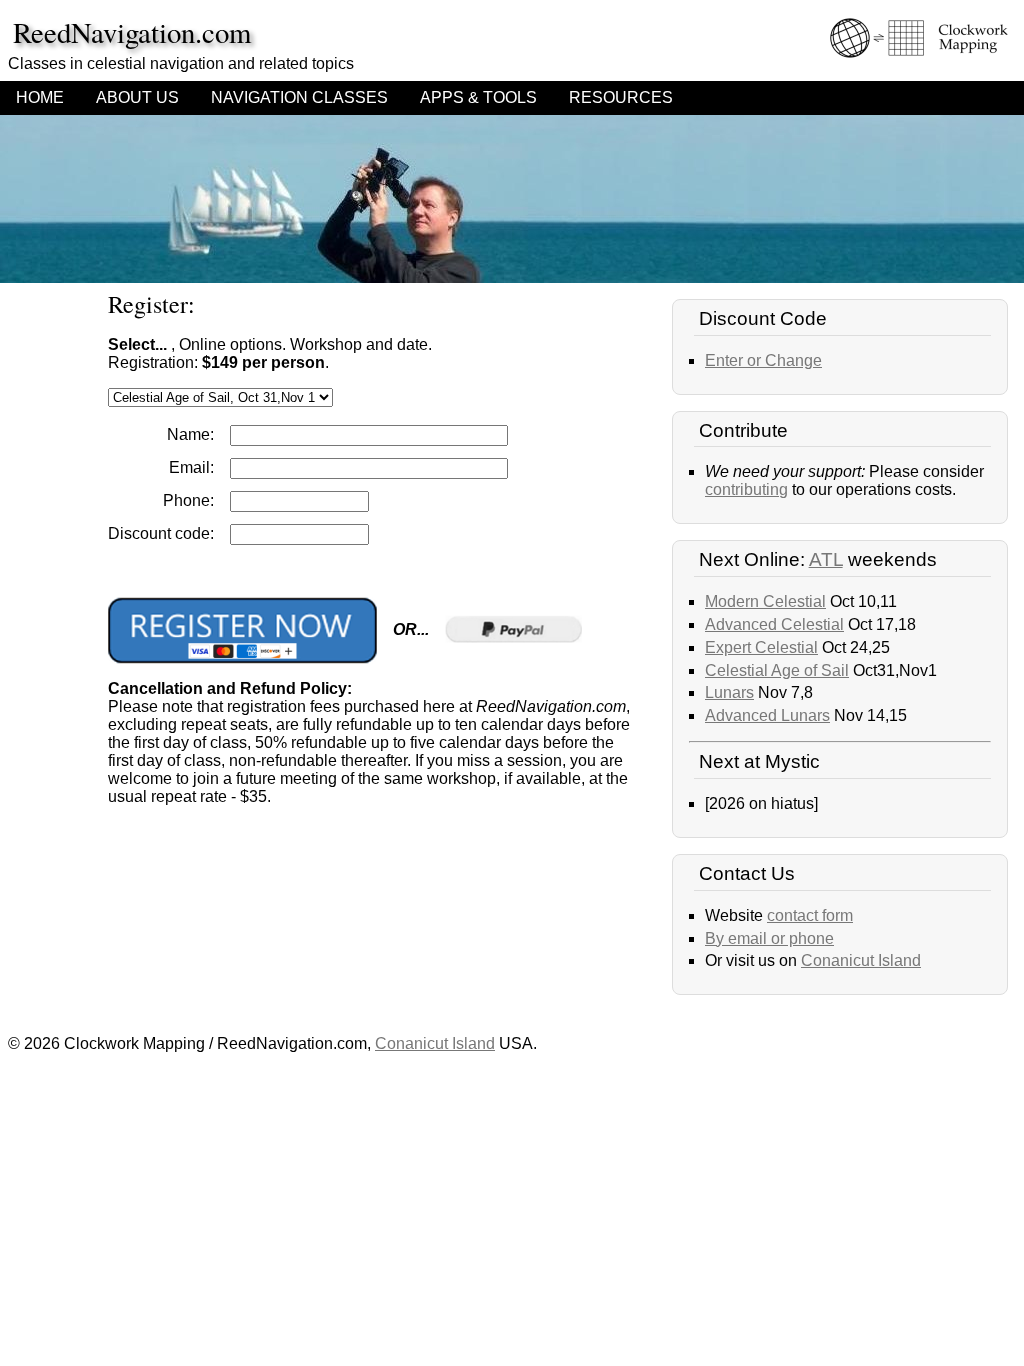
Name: (190, 434)
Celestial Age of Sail (777, 670)
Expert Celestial (761, 647)
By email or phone (769, 938)
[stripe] (242, 630)
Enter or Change (763, 360)
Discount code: (161, 533)
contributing (746, 489)
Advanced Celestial (774, 624)
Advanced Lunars (767, 715)
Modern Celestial (765, 601)
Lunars (729, 692)
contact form (810, 915)
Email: (191, 467)
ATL (826, 559)
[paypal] (513, 630)
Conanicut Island (861, 960)
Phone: (188, 500)
